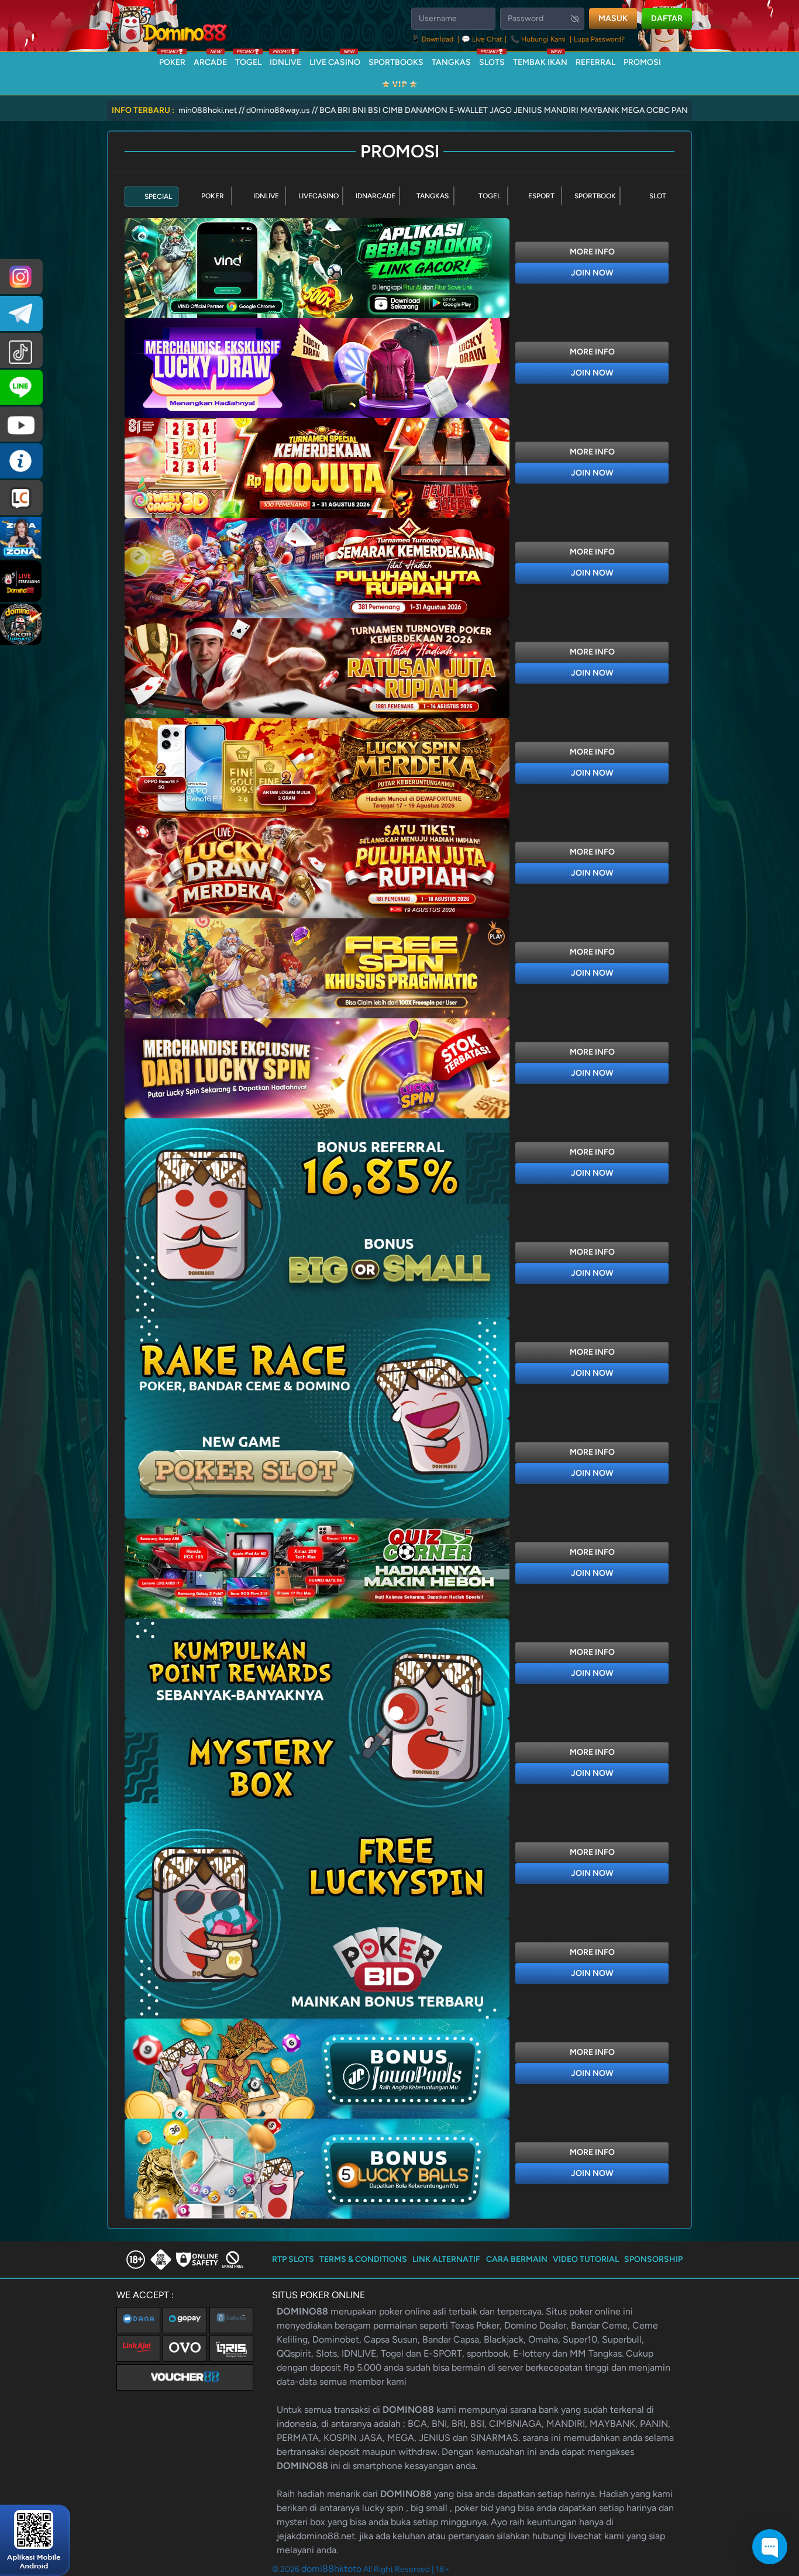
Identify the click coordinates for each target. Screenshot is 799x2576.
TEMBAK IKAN (540, 60)
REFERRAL (595, 62)
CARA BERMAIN (517, 2259)
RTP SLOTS (293, 2259)
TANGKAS (451, 62)
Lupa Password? (599, 39)
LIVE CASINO (335, 60)
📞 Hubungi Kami (538, 39)
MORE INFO (592, 252)
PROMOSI (642, 62)
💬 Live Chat (482, 39)
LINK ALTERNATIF (446, 2259)
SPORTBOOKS (396, 62)
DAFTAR (667, 18)
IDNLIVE (285, 60)
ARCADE (210, 60)
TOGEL (248, 60)
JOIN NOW (592, 273)
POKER (172, 60)
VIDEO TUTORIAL (586, 2259)
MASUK (613, 18)
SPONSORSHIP (653, 2259)
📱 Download (433, 39)
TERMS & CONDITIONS (363, 2259)
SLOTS (492, 60)
